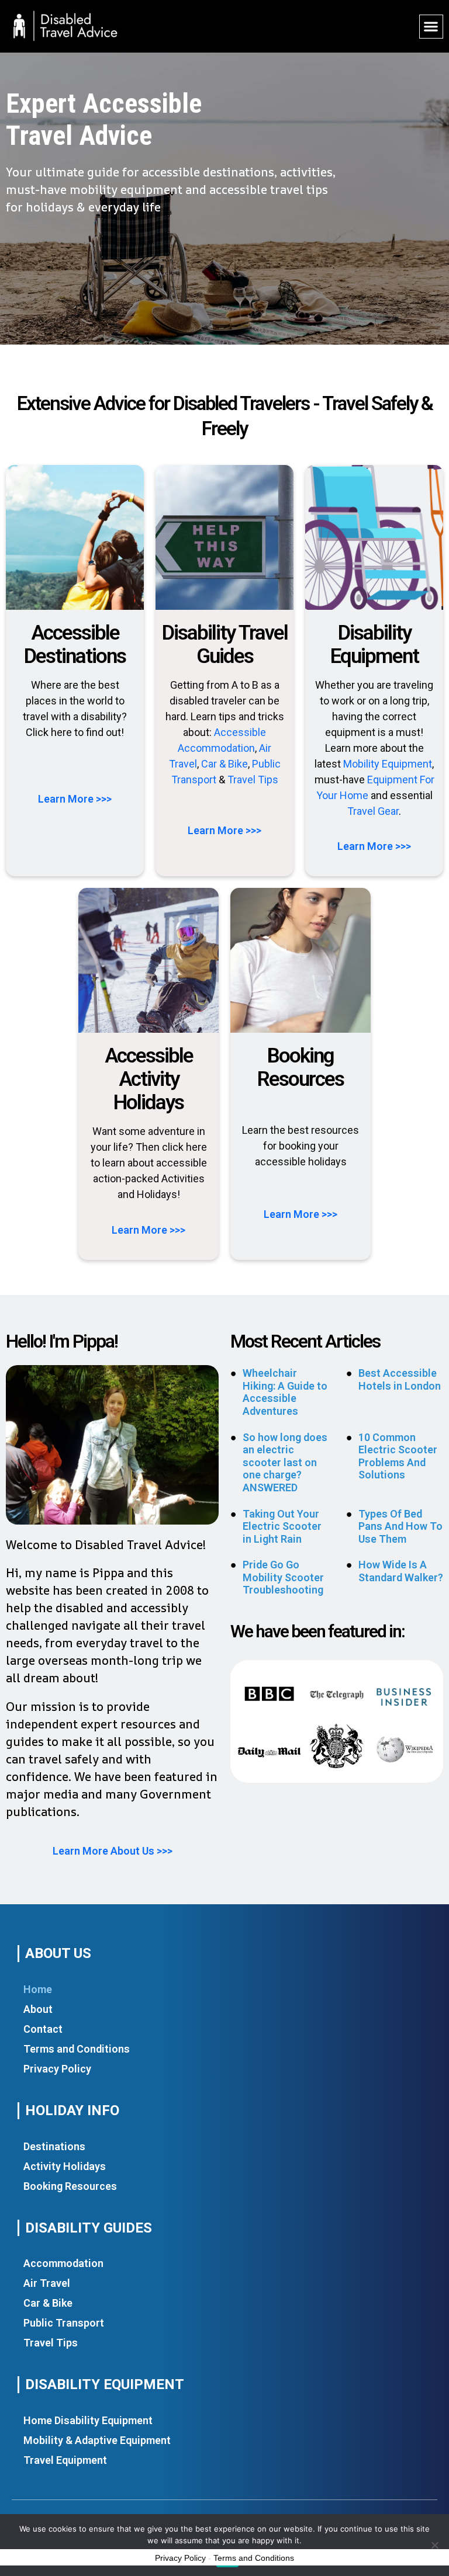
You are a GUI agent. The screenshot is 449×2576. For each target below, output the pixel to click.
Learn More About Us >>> (113, 1851)
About (38, 2009)
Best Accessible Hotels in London (400, 1379)
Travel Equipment (65, 2460)
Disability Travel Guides (225, 645)
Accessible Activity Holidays (149, 1079)
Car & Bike (224, 764)
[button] (431, 27)
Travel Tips (253, 780)
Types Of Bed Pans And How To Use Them (400, 1526)
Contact (43, 2029)
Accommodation (63, 2263)
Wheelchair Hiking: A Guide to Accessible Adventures (285, 1392)
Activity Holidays (65, 2166)
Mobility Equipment (388, 764)
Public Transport (64, 2323)
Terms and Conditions (77, 2049)
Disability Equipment (374, 645)
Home (38, 1989)
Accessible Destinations (75, 645)
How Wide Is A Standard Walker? (401, 1571)
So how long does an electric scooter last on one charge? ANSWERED (285, 1462)
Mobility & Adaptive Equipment (97, 2440)
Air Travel (47, 2283)
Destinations (54, 2146)
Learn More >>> (75, 799)
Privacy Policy (57, 2069)
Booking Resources (301, 1067)
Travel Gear (373, 811)
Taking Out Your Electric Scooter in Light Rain (282, 1526)
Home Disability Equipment (88, 2420)
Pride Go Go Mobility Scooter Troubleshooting (283, 1577)
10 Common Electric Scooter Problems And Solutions (398, 1456)
